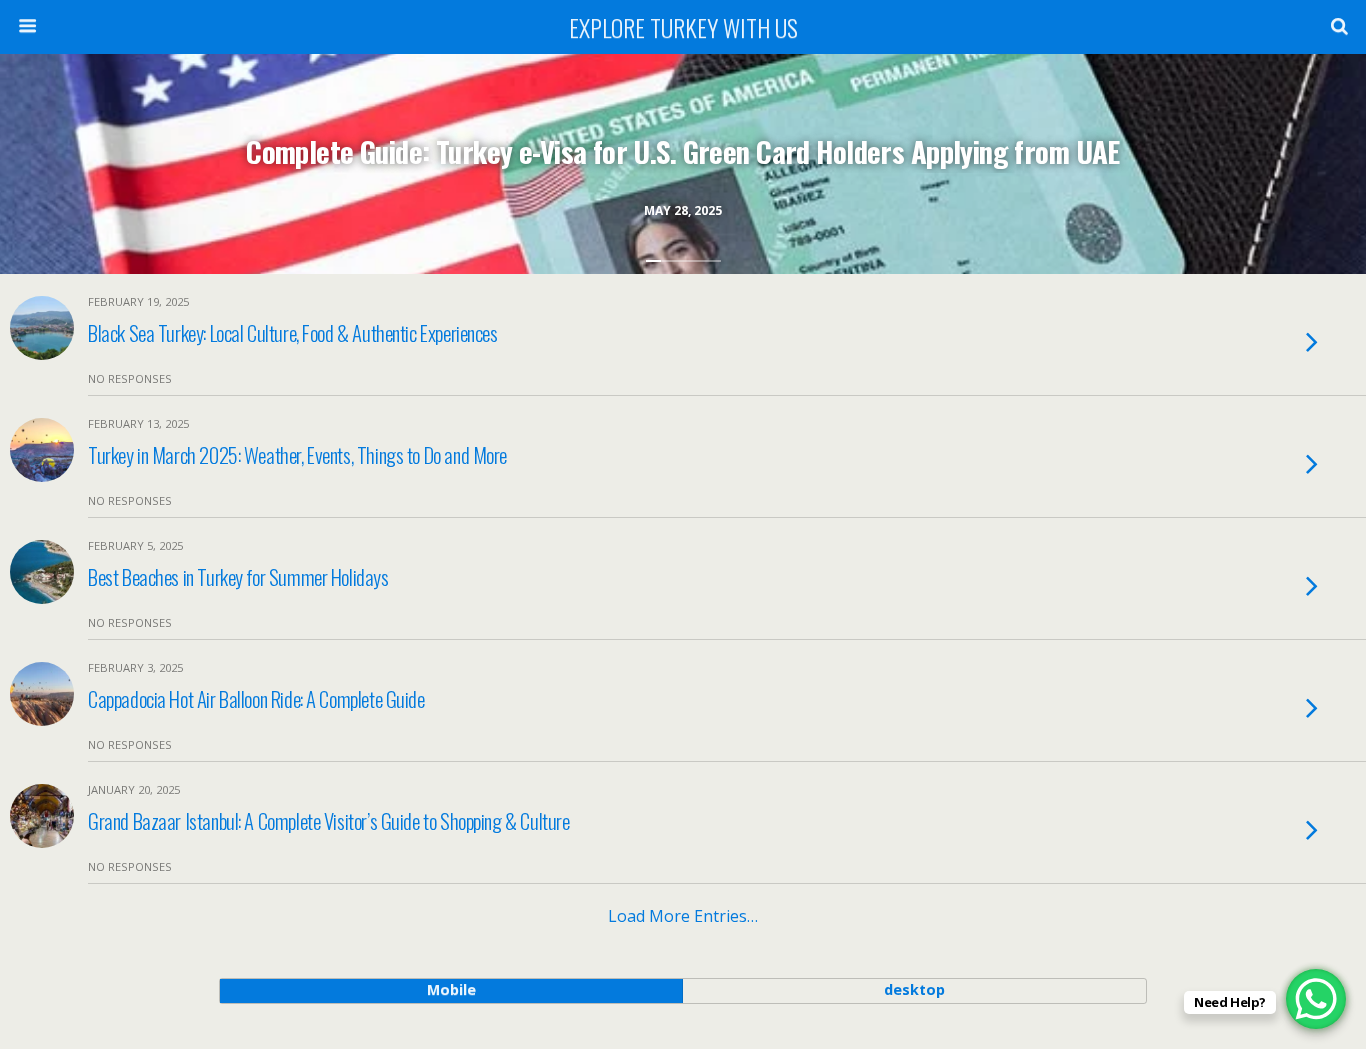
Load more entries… (683, 916)
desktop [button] (914, 989)
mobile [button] (451, 989)
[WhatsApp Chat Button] (1316, 999)
